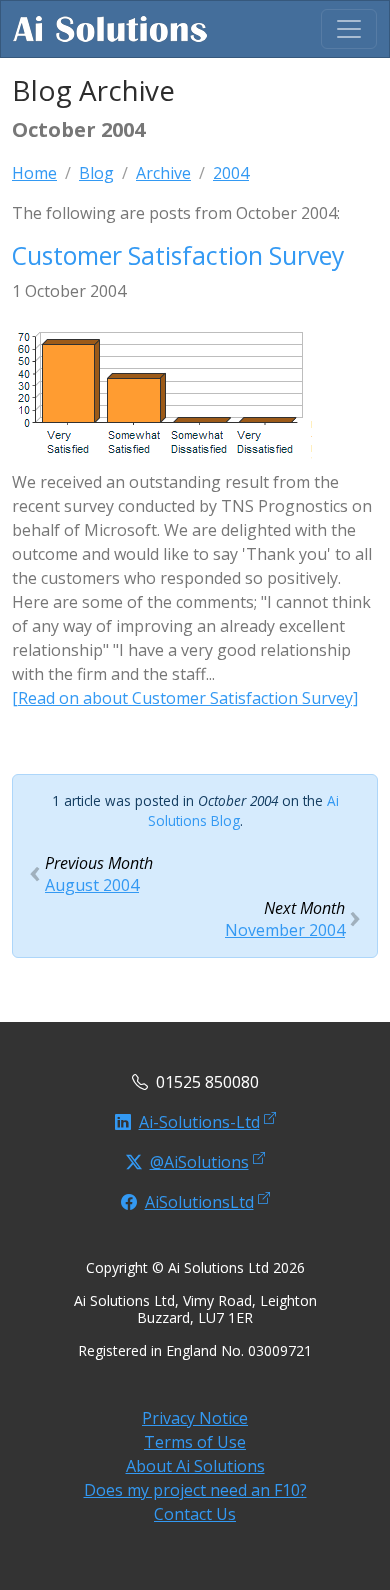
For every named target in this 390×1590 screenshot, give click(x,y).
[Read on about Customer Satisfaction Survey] (185, 698)
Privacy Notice (195, 1418)
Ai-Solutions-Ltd (199, 1122)
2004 (231, 173)
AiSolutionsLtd (199, 1202)
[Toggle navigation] (349, 29)
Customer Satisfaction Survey (178, 255)
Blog (96, 173)
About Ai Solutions (195, 1466)
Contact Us (195, 1514)
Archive (163, 173)
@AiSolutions (199, 1162)
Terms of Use (195, 1442)
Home (34, 173)
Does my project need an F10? (195, 1490)
